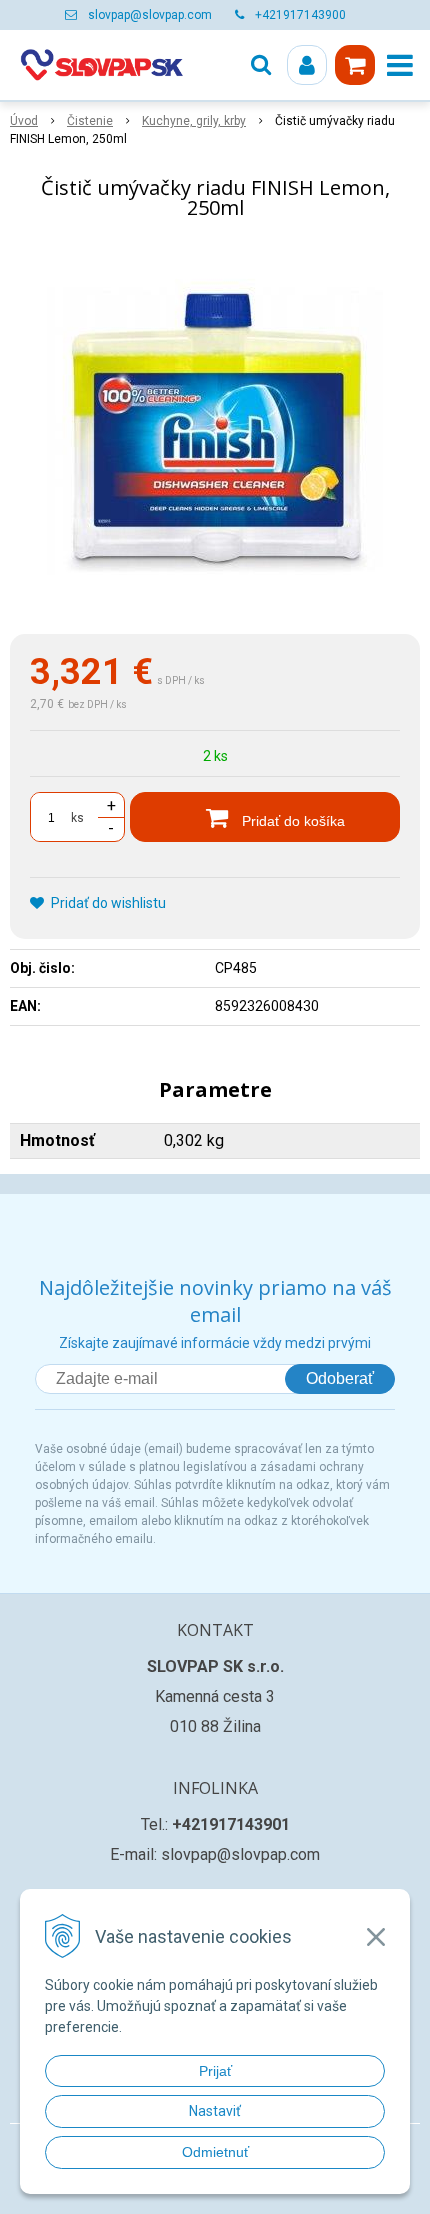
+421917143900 (300, 15)
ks (77, 818)
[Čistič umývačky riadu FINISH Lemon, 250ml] (215, 431)
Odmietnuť (215, 2152)
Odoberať (340, 1378)
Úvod (24, 121)
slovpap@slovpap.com (150, 15)
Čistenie (90, 121)
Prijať (215, 2071)
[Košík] (355, 65)
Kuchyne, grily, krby (194, 121)
